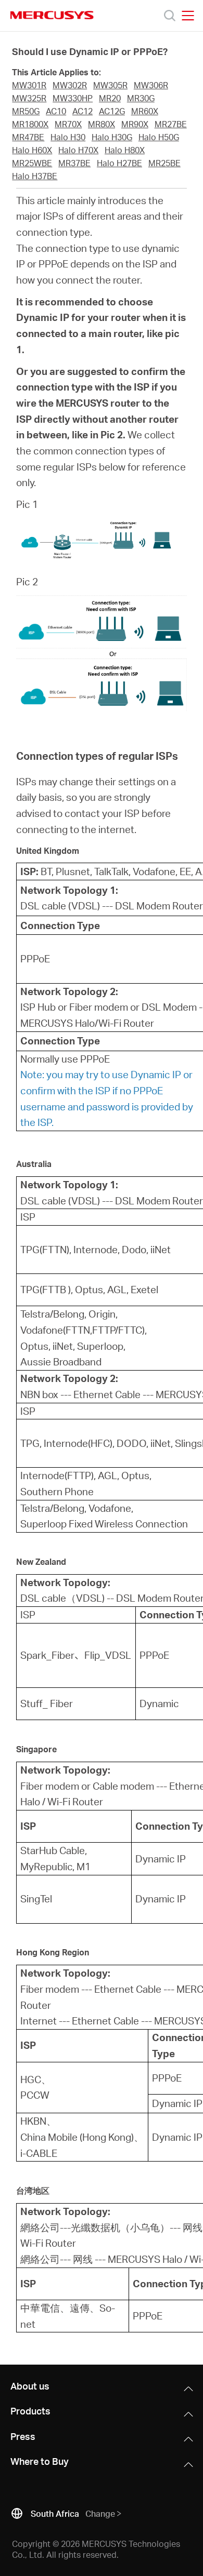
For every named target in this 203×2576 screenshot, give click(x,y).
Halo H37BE (35, 176)
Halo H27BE (119, 163)
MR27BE (171, 124)
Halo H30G (112, 137)
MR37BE (74, 163)
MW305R (110, 85)
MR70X (68, 124)
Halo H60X (32, 150)
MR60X (145, 111)
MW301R (29, 85)
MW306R (151, 85)
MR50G (26, 111)
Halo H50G (159, 137)
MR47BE (28, 137)
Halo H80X (125, 150)
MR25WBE (32, 163)
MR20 (110, 98)
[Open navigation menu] (188, 16)
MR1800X (30, 124)
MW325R (29, 98)
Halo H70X (78, 150)
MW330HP (73, 98)
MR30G (141, 98)
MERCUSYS (52, 15)
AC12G (112, 111)
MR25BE (164, 163)
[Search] (170, 16)
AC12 (83, 111)
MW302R (70, 85)
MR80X (102, 124)
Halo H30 (68, 137)
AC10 (56, 111)
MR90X (135, 124)
